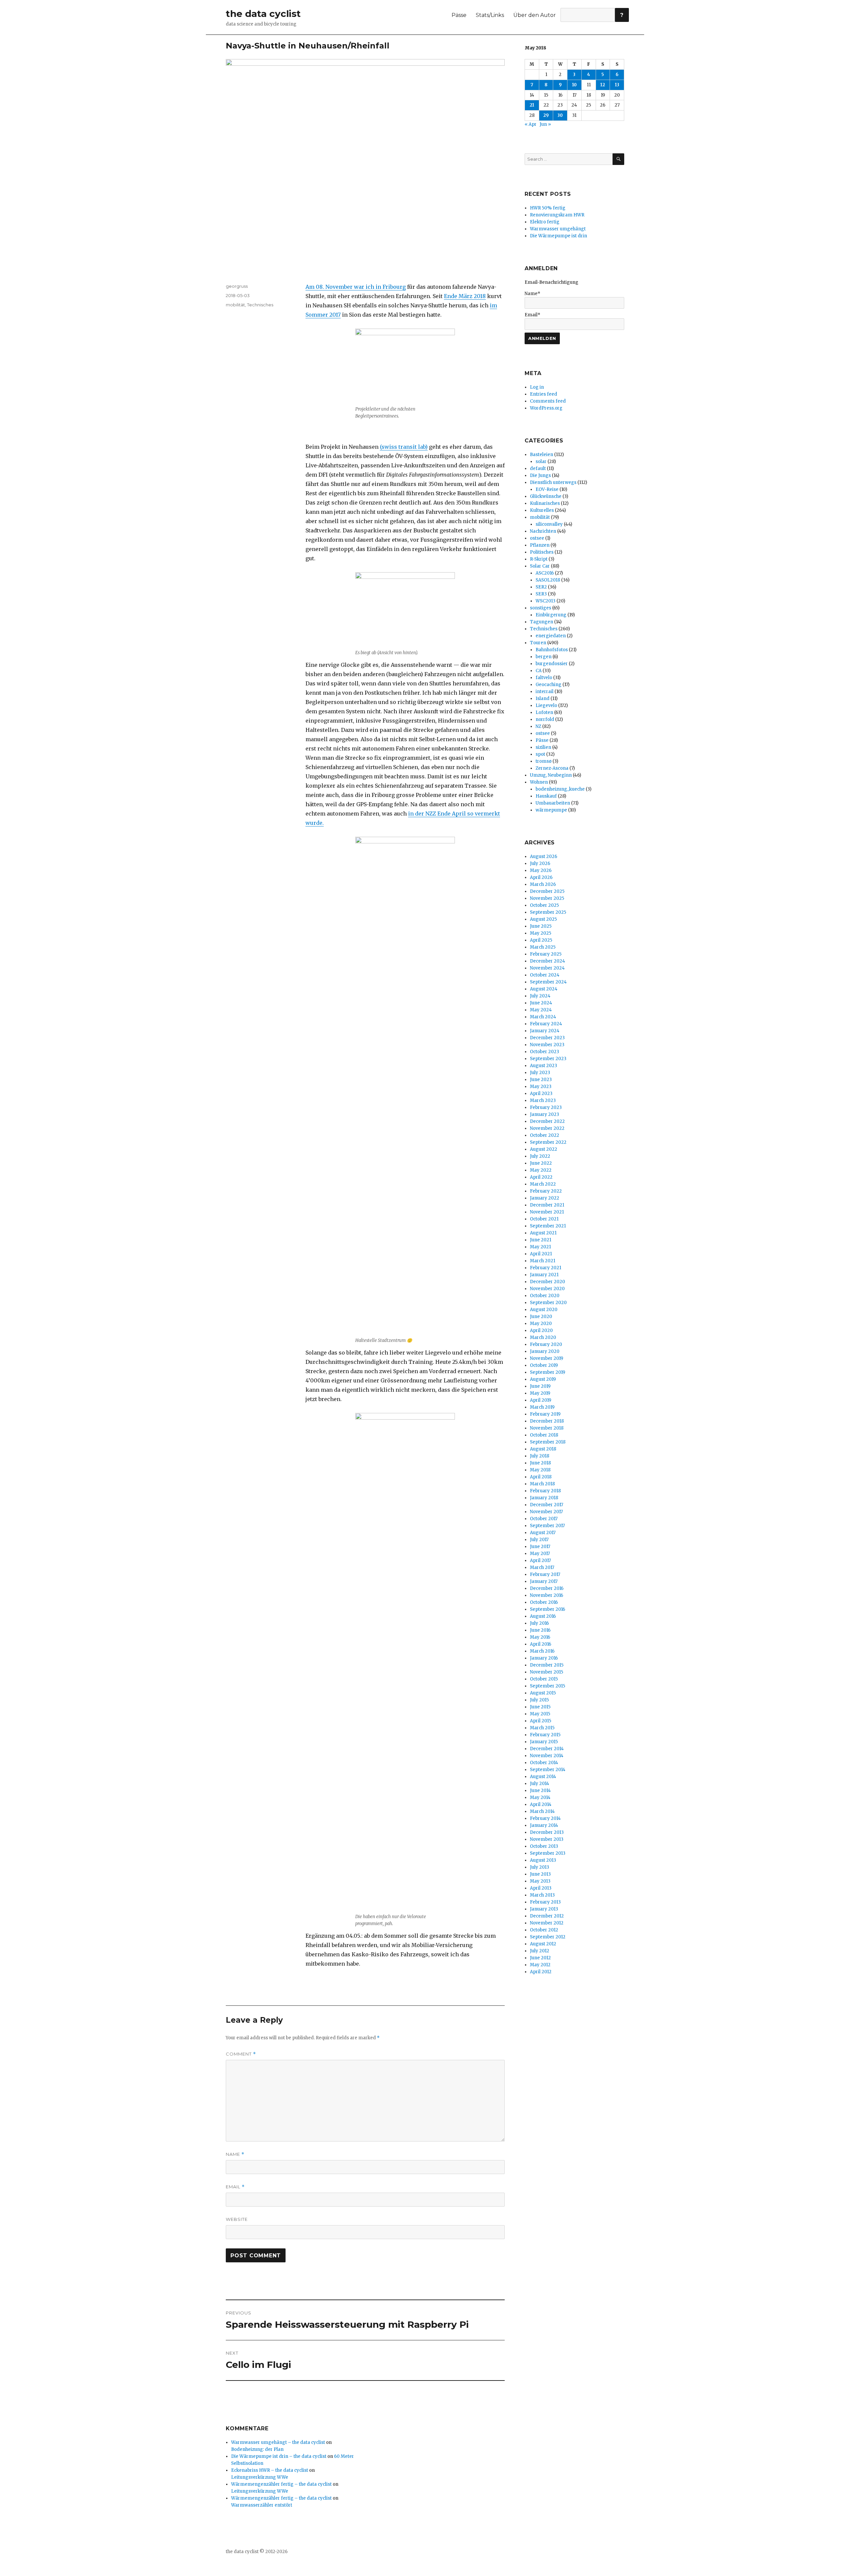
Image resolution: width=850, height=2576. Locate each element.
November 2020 (547, 1289)
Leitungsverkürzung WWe (260, 2477)
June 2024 (541, 1003)
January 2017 (544, 1581)
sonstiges (541, 608)
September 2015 (548, 1686)
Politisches (542, 552)
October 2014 (544, 1763)
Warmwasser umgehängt (558, 229)
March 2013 (542, 1895)
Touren (538, 643)
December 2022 (547, 1121)
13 (617, 85)
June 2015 (540, 1707)
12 (603, 85)
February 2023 (546, 1107)
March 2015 (542, 1728)
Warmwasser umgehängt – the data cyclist (278, 2442)
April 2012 (541, 1972)
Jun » (545, 124)
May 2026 (541, 870)
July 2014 (540, 1784)
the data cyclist (263, 14)
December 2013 (547, 1832)
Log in (537, 387)
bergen (544, 657)
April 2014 (541, 1804)
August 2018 (543, 1449)
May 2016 (540, 1637)
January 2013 (544, 1909)
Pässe (459, 15)
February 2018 (545, 1491)
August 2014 (543, 1777)
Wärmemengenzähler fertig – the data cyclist (281, 2484)
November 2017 (546, 1512)
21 (532, 105)
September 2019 (548, 1372)
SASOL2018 (548, 580)
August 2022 (544, 1149)
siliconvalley (549, 524)
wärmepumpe (551, 810)
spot (540, 754)
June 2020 (541, 1317)
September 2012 (548, 1937)
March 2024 (543, 1017)
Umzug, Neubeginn (551, 775)
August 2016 (543, 1616)
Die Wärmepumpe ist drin (558, 236)
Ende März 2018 (465, 296)
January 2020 (545, 1351)
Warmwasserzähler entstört (262, 2505)
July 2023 (540, 1073)
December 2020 (548, 1282)
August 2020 (544, 1310)
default (538, 468)
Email (235, 2187)
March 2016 (542, 1651)
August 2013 (543, 1860)
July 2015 (539, 1700)
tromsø (544, 761)
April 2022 (541, 1177)
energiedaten (551, 636)
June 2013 (540, 1874)
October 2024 (545, 975)
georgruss (237, 286)
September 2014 (548, 1770)
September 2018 (548, 1442)
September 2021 (548, 1226)
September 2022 (548, 1142)
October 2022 (545, 1135)
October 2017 (544, 1519)
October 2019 (544, 1365)
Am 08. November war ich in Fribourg (356, 287)
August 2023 (544, 1066)
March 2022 (543, 1184)
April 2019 (541, 1400)
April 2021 (541, 1254)
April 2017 (540, 1561)
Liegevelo (546, 705)
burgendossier (552, 664)
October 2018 (544, 1435)
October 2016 (544, 1602)
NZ (538, 726)
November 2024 (547, 968)
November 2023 (547, 1045)
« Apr (531, 124)
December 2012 (547, 1916)
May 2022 (541, 1170)
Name (235, 2154)
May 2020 (541, 1324)
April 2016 (541, 1644)
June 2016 (540, 1630)
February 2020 (546, 1344)
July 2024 (540, 996)
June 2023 (541, 1080)
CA (539, 671)
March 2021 (543, 1261)
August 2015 (543, 1693)
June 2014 (540, 1791)
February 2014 (545, 1818)
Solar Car (540, 566)
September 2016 (548, 1609)
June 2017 (540, 1547)
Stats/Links (490, 15)
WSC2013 (546, 601)
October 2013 (544, 1846)
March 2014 (542, 1811)
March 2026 (543, 884)
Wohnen (539, 782)
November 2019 (547, 1358)
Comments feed (548, 401)
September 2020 (548, 1303)
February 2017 (545, 1574)
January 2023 (545, 1114)
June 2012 (540, 1958)
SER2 (541, 587)
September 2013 (548, 1853)
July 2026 (540, 863)
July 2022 (540, 1156)
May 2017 (540, 1554)
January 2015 (544, 1742)
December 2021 (547, 1205)
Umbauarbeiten (553, 803)
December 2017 (547, 1505)
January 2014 (544, 1825)
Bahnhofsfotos (552, 650)
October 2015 (544, 1679)
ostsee (537, 538)
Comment (241, 2054)
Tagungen (542, 622)
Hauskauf (546, 796)
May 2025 (541, 933)
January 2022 (545, 1198)
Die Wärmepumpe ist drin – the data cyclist (279, 2456)
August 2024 (544, 989)
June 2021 (541, 1240)
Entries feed (544, 394)
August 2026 (544, 857)
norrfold (545, 719)
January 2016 (544, 1658)
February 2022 (546, 1191)
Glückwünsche (546, 496)
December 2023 (547, 1038)
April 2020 (541, 1330)
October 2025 (544, 905)
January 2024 (545, 1031)
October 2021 (544, 1219)
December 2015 (547, 1665)
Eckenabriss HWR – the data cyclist (270, 2470)
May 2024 (541, 1010)
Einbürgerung (551, 615)
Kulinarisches (545, 503)
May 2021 (540, 1247)
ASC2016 (545, 573)
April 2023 (541, 1093)
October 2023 (545, 1052)
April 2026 (541, 877)
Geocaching (549, 685)
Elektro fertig (545, 222)
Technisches (260, 305)
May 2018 (540, 1470)
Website (237, 2219)
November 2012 (547, 1923)
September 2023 (548, 1059)
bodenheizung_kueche (560, 789)
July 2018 (540, 1456)
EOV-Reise (547, 489)
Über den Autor (535, 15)
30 (560, 115)
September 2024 (548, 982)
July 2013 (540, 1867)
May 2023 (541, 1087)
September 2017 (547, 1526)
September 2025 (548, 912)
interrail (545, 692)
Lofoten (544, 712)
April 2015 (541, 1721)
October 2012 (544, 1930)
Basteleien (542, 455)
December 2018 (547, 1421)
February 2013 (545, 1902)
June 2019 (540, 1386)
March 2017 (542, 1567)
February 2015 (545, 1735)
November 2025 (547, 898)
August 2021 (543, 1233)
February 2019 (545, 1414)
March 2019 (542, 1407)
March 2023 (543, 1100)
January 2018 (544, 1498)
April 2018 (541, 1477)
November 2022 (547, 1128)
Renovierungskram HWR (557, 215)
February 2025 (546, 954)
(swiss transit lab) (404, 447)
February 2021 (546, 1268)
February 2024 (546, 1024)
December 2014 (547, 1749)
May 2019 (540, 1393)
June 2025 (541, 926)
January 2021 (544, 1275)
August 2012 (543, 1944)
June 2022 (541, 1163)
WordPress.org (546, 408)
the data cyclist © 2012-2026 (257, 2552)
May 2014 (540, 1797)
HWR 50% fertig (548, 208)
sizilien (543, 747)
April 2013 (541, 1888)
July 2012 (540, 1951)
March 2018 (542, 1484)
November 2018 (547, 1428)
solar (541, 462)
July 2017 (539, 1540)
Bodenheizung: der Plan (257, 2449)
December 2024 (548, 961)
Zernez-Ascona (552, 768)
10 (574, 85)
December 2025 (547, 891)
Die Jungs (540, 475)
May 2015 (540, 1714)
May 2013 (540, 1881)
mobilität (235, 305)
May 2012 (540, 1965)
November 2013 (547, 1839)
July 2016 (539, 1623)
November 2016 (547, 1595)
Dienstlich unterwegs (553, 482)
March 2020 (543, 1337)
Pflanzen (540, 545)
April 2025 (541, 940)
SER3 (541, 594)
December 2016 (547, 1588)
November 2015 (547, 1672)
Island (543, 699)
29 (546, 115)
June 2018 (540, 1463)
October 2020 (545, 1296)
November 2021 (547, 1212)
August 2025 (543, 919)
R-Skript (539, 559)
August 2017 (543, 1533)
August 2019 (543, 1379)
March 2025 (543, 947)
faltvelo (544, 678)
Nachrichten (543, 531)
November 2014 (547, 1756)
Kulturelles (542, 510)
